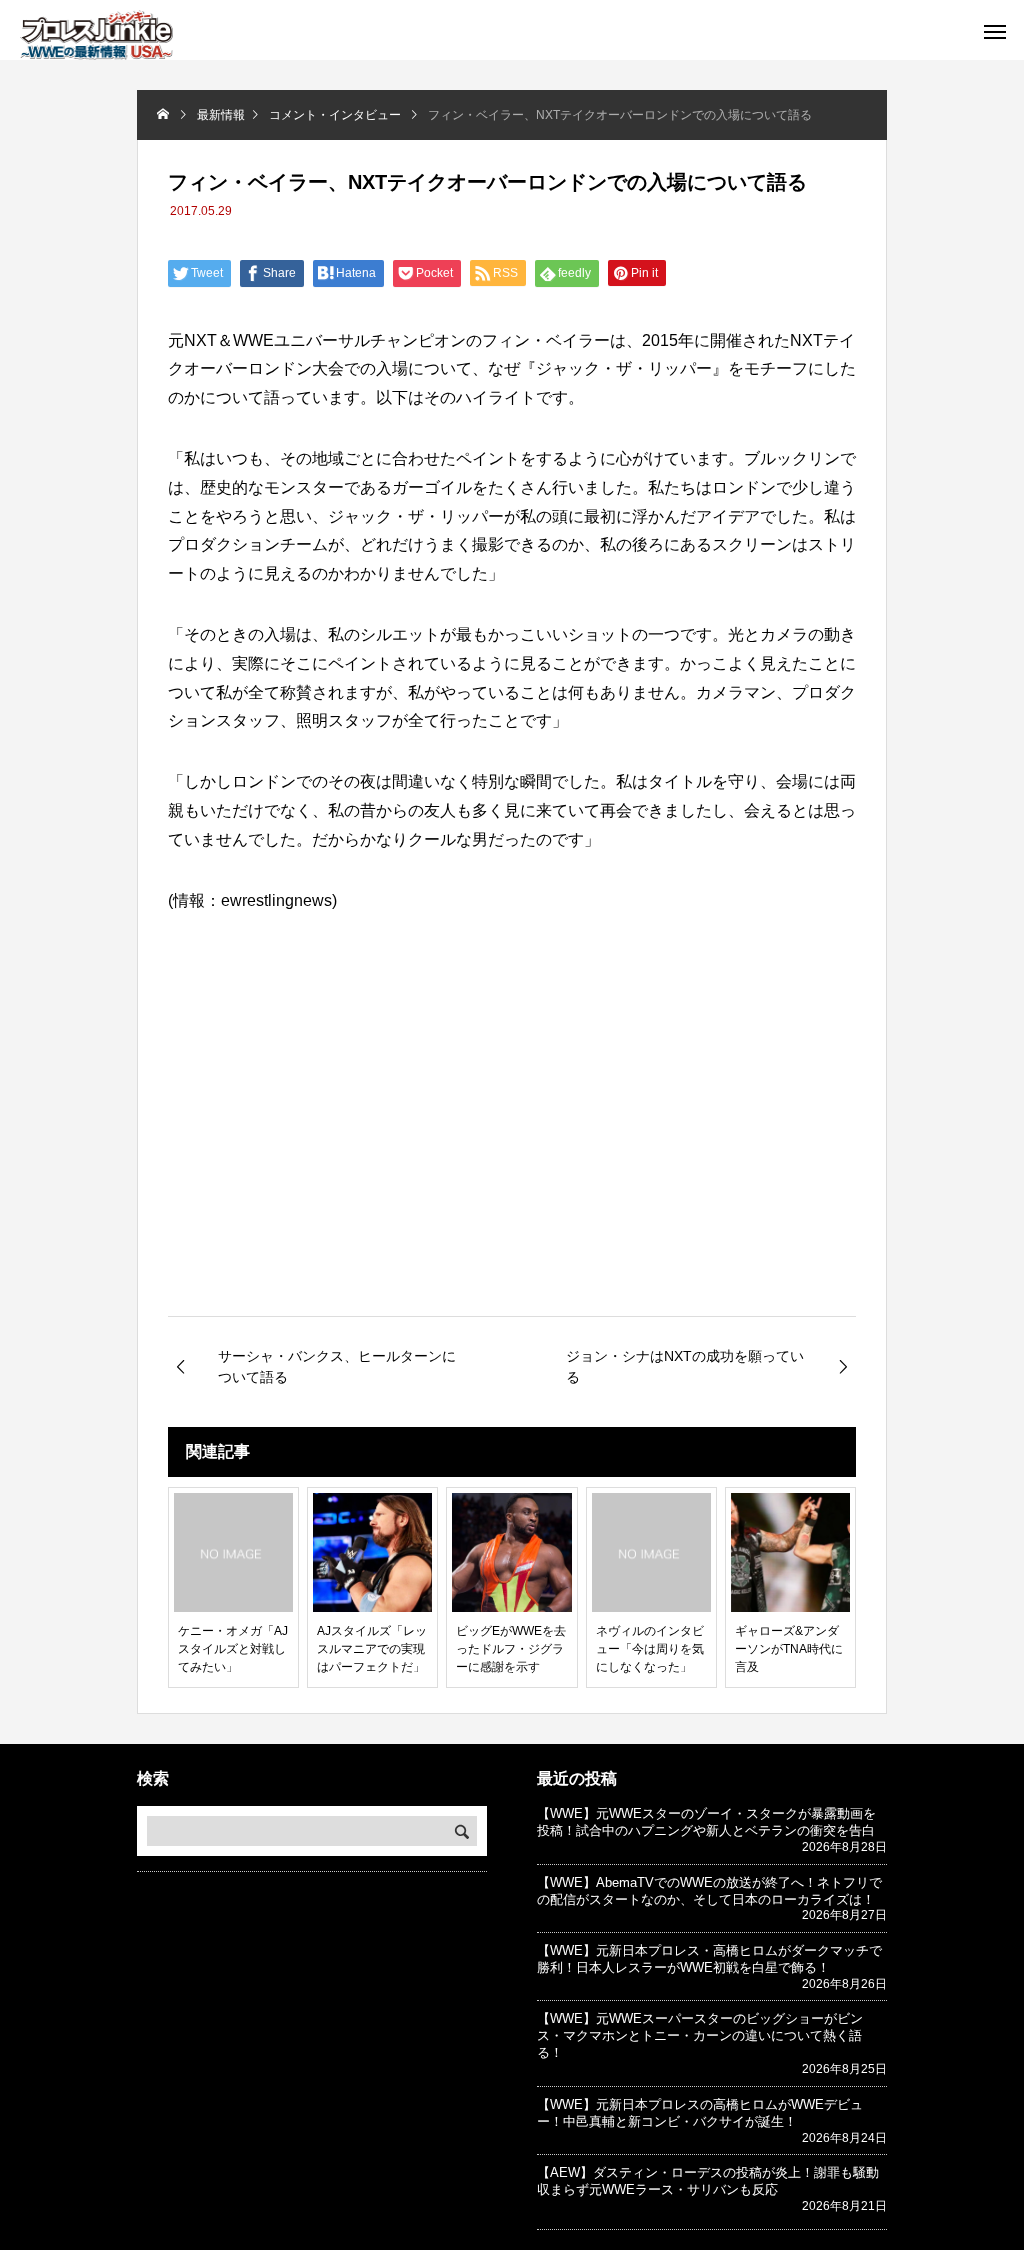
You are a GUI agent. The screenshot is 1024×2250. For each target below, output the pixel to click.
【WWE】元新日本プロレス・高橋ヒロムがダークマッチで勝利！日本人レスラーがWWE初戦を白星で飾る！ (709, 1959)
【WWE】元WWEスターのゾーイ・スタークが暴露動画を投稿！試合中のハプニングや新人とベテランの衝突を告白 (706, 1822)
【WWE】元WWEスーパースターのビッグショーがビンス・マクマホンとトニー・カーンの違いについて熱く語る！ (700, 2035)
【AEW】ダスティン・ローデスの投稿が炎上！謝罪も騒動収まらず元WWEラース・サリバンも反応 (708, 2181)
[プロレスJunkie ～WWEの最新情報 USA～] (96, 35)
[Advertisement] (512, 1148)
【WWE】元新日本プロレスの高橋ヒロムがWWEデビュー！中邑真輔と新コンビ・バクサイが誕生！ (700, 2113)
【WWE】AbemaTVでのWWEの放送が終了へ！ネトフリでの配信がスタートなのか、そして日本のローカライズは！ (709, 1891)
